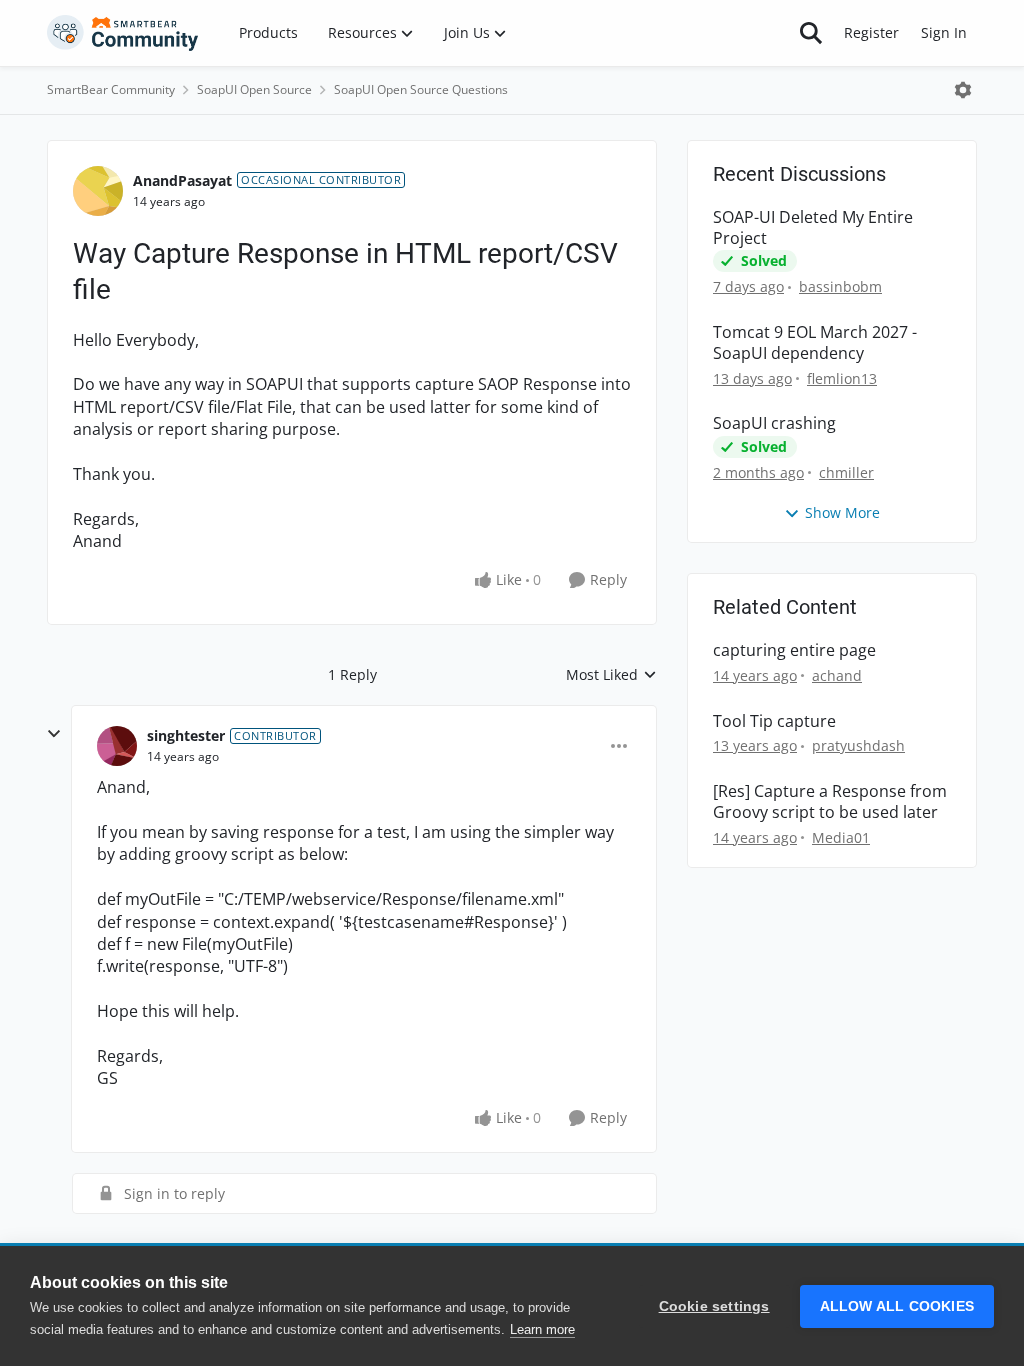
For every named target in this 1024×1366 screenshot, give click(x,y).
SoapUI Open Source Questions (421, 89)
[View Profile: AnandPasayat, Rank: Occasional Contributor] (98, 191)
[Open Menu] (963, 90)
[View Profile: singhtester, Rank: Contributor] (117, 746)
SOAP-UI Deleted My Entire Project (813, 228)
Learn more (542, 1329)
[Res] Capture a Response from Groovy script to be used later (830, 802)
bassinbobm (840, 286)
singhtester (186, 735)
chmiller (846, 472)
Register (871, 32)
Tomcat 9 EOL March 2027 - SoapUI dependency (815, 343)
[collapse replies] (54, 734)
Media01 (841, 837)
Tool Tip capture (774, 721)
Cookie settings (714, 1306)
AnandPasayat (182, 180)
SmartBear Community (111, 89)
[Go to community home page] (123, 33)
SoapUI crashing (774, 423)
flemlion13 (842, 378)
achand (837, 675)
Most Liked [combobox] (611, 675)
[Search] (811, 33)
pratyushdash (858, 745)
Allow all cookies (897, 1306)
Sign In (944, 32)
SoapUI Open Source (254, 89)
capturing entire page (794, 650)
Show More (842, 512)
